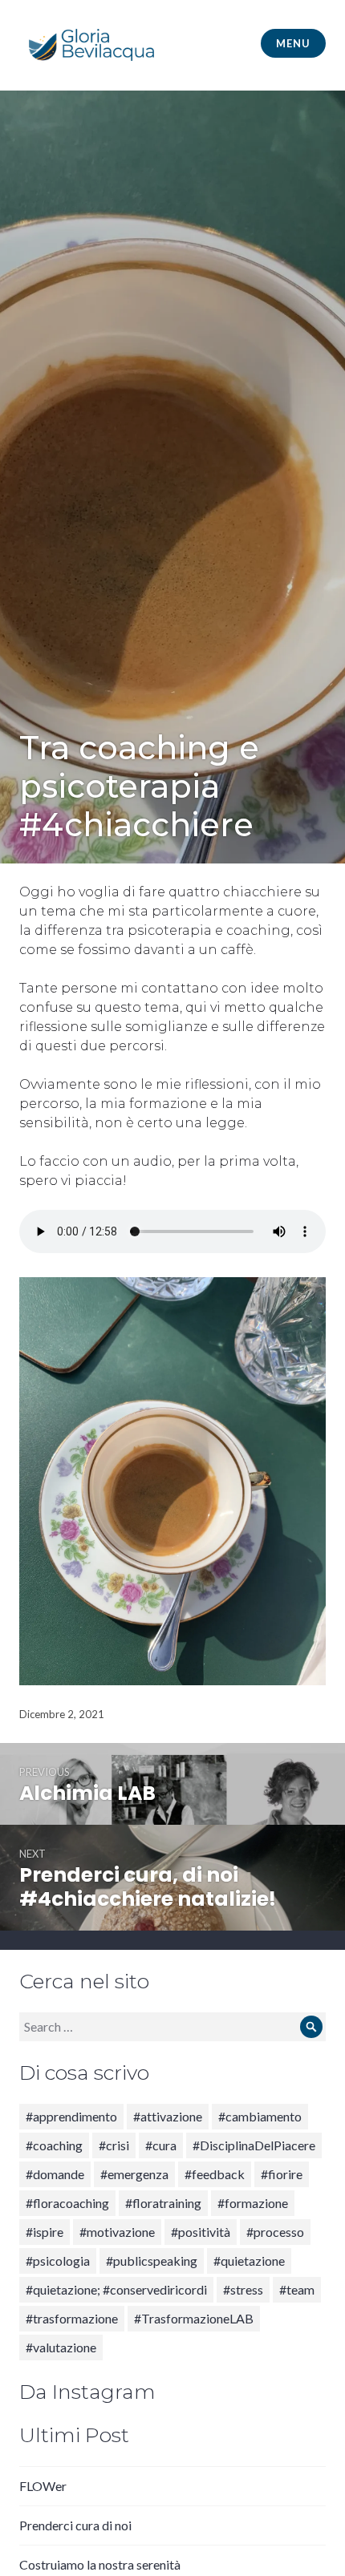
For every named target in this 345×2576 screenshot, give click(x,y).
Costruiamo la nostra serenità (100, 2564)
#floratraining (163, 2203)
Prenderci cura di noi (75, 2525)
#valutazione (61, 2347)
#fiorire (282, 2174)
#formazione (253, 2203)
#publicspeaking (152, 2261)
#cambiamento (260, 2116)
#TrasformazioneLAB (194, 2318)
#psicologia (58, 2261)
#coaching (54, 2145)
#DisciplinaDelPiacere (254, 2145)
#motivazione (117, 2232)
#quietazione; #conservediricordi (116, 2289)
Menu (293, 43)
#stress (243, 2289)
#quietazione (249, 2261)
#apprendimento (71, 2116)
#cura (161, 2145)
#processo (275, 2232)
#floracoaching (67, 2203)
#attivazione (168, 2116)
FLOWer (43, 2486)
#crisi (114, 2145)
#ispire (45, 2232)
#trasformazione (72, 2318)
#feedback (215, 2174)
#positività (201, 2232)
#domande (55, 2174)
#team (297, 2289)
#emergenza (134, 2174)
